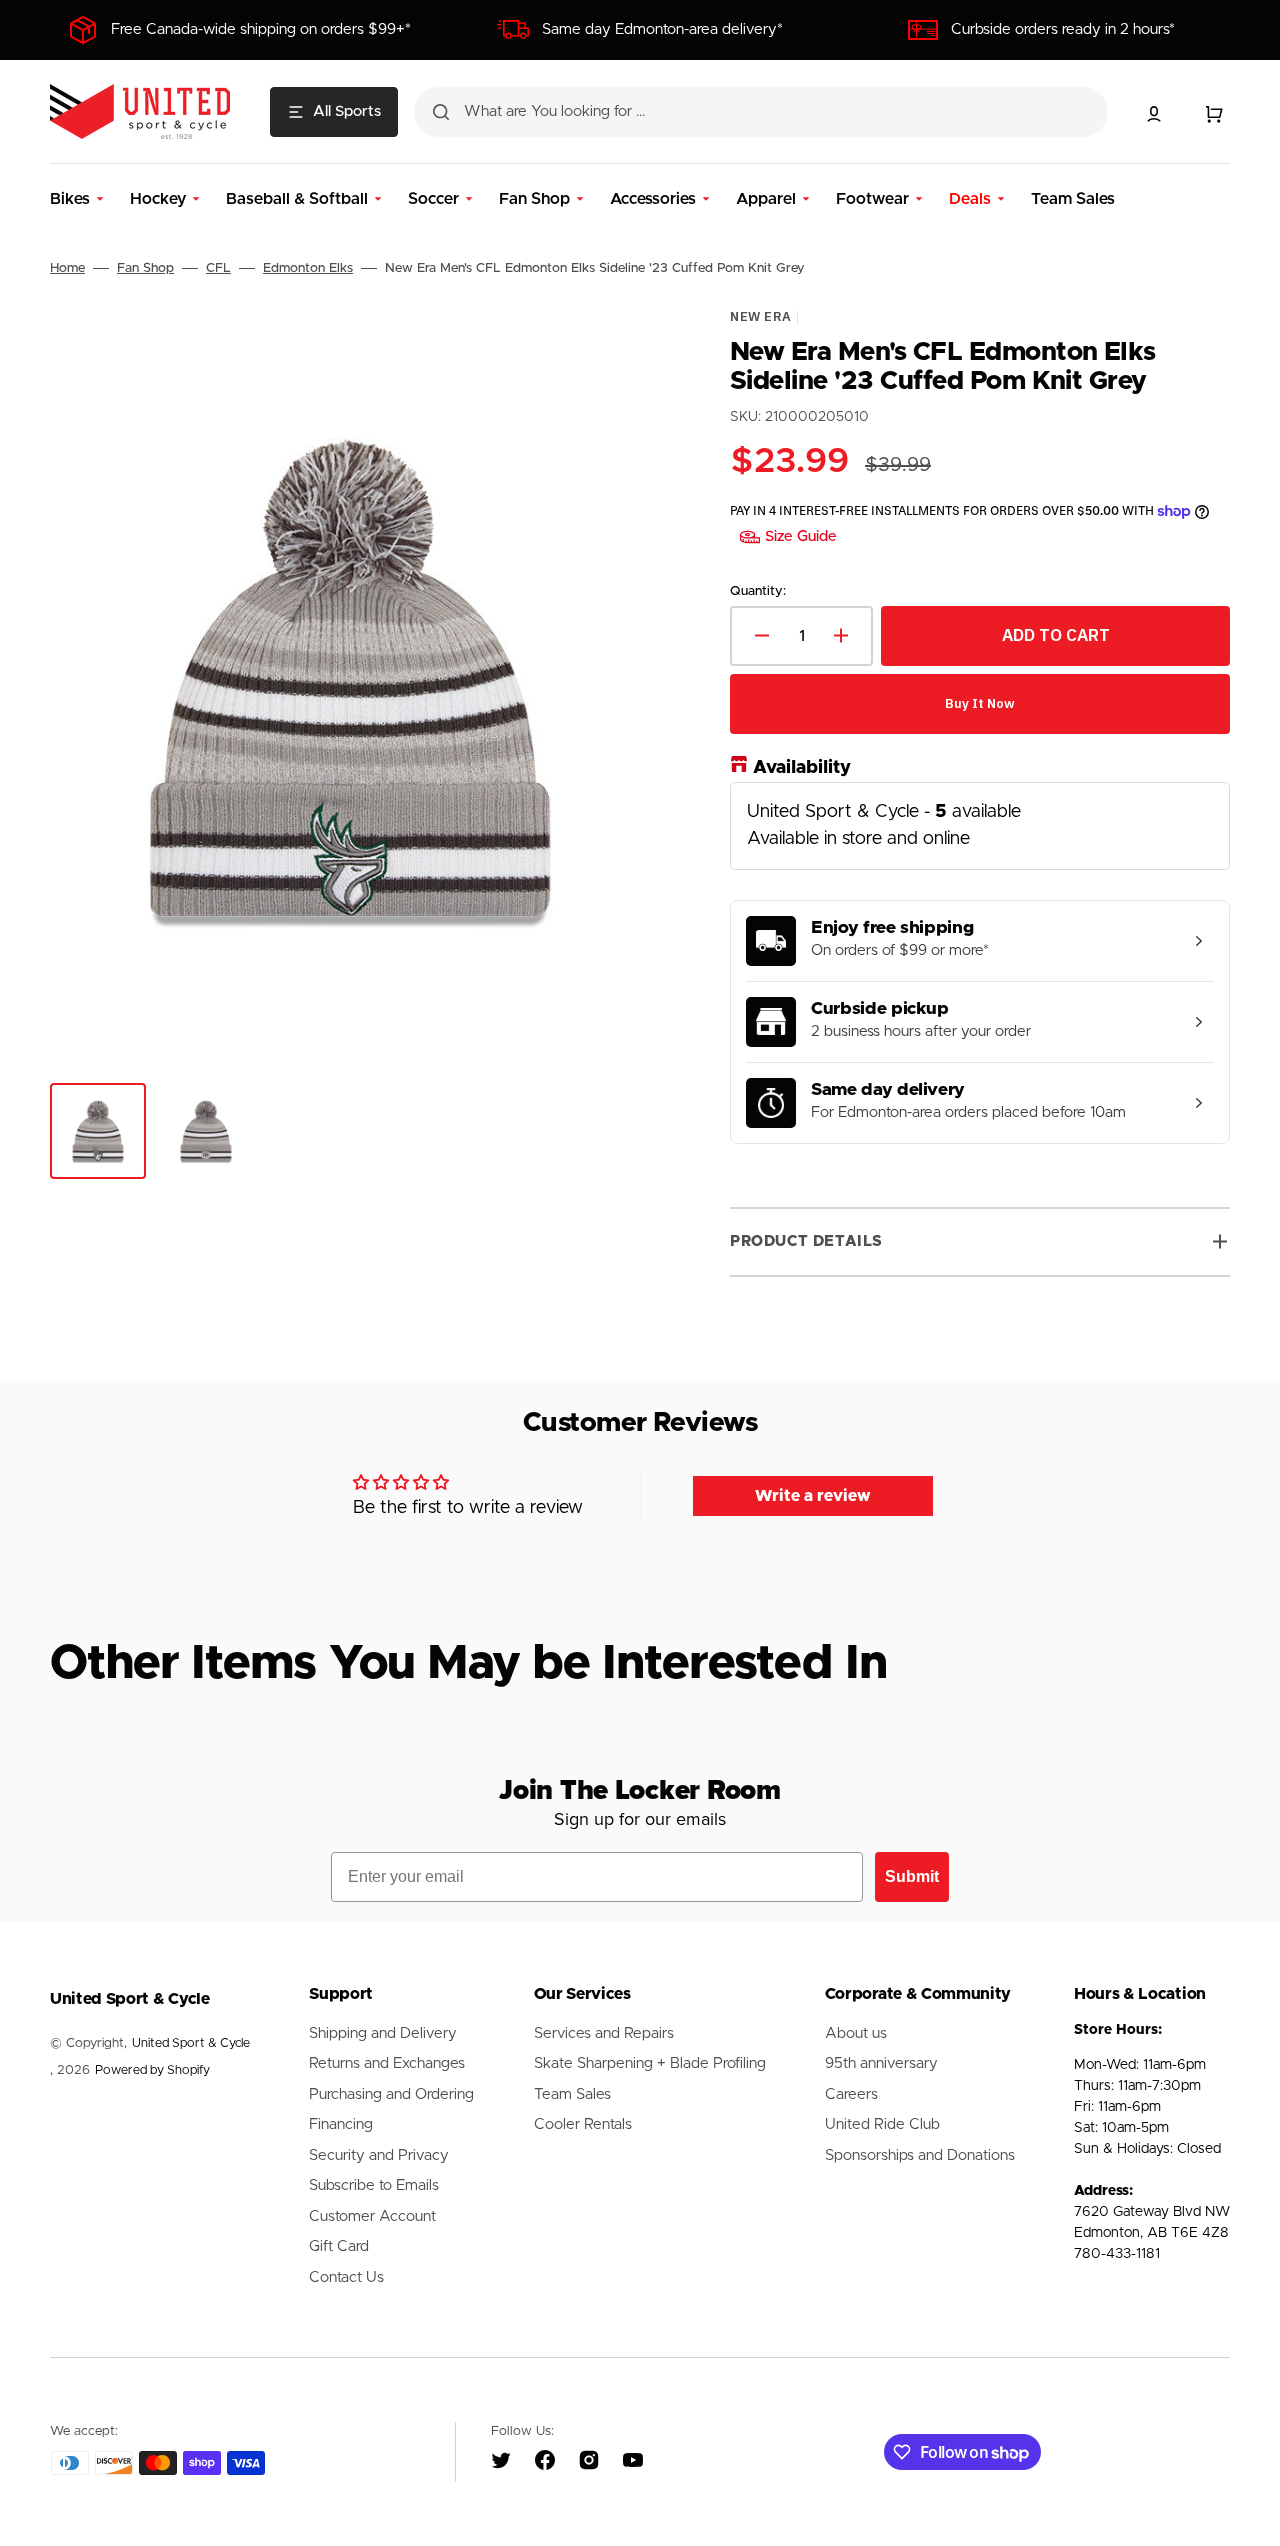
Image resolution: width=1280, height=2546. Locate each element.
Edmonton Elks (308, 268)
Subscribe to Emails (374, 2185)
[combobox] (761, 112)
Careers (851, 2094)
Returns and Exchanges (387, 2063)
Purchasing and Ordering (391, 2094)
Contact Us (346, 2277)
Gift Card (339, 2246)
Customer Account (372, 2216)
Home (67, 268)
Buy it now (980, 702)
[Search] (441, 112)
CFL (218, 268)
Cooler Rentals (583, 2124)
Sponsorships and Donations (920, 2155)
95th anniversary (881, 2063)
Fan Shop (145, 268)
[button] (1154, 114)
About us (856, 2033)
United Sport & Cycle (191, 2043)
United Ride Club (882, 2124)
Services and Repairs (604, 2033)
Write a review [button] (813, 1496)
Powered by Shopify (152, 2070)
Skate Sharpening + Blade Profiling (650, 2063)
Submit (912, 1876)
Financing (341, 2124)
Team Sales (572, 2094)
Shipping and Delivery (383, 2033)
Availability (802, 767)
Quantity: (758, 591)
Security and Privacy (379, 2155)
